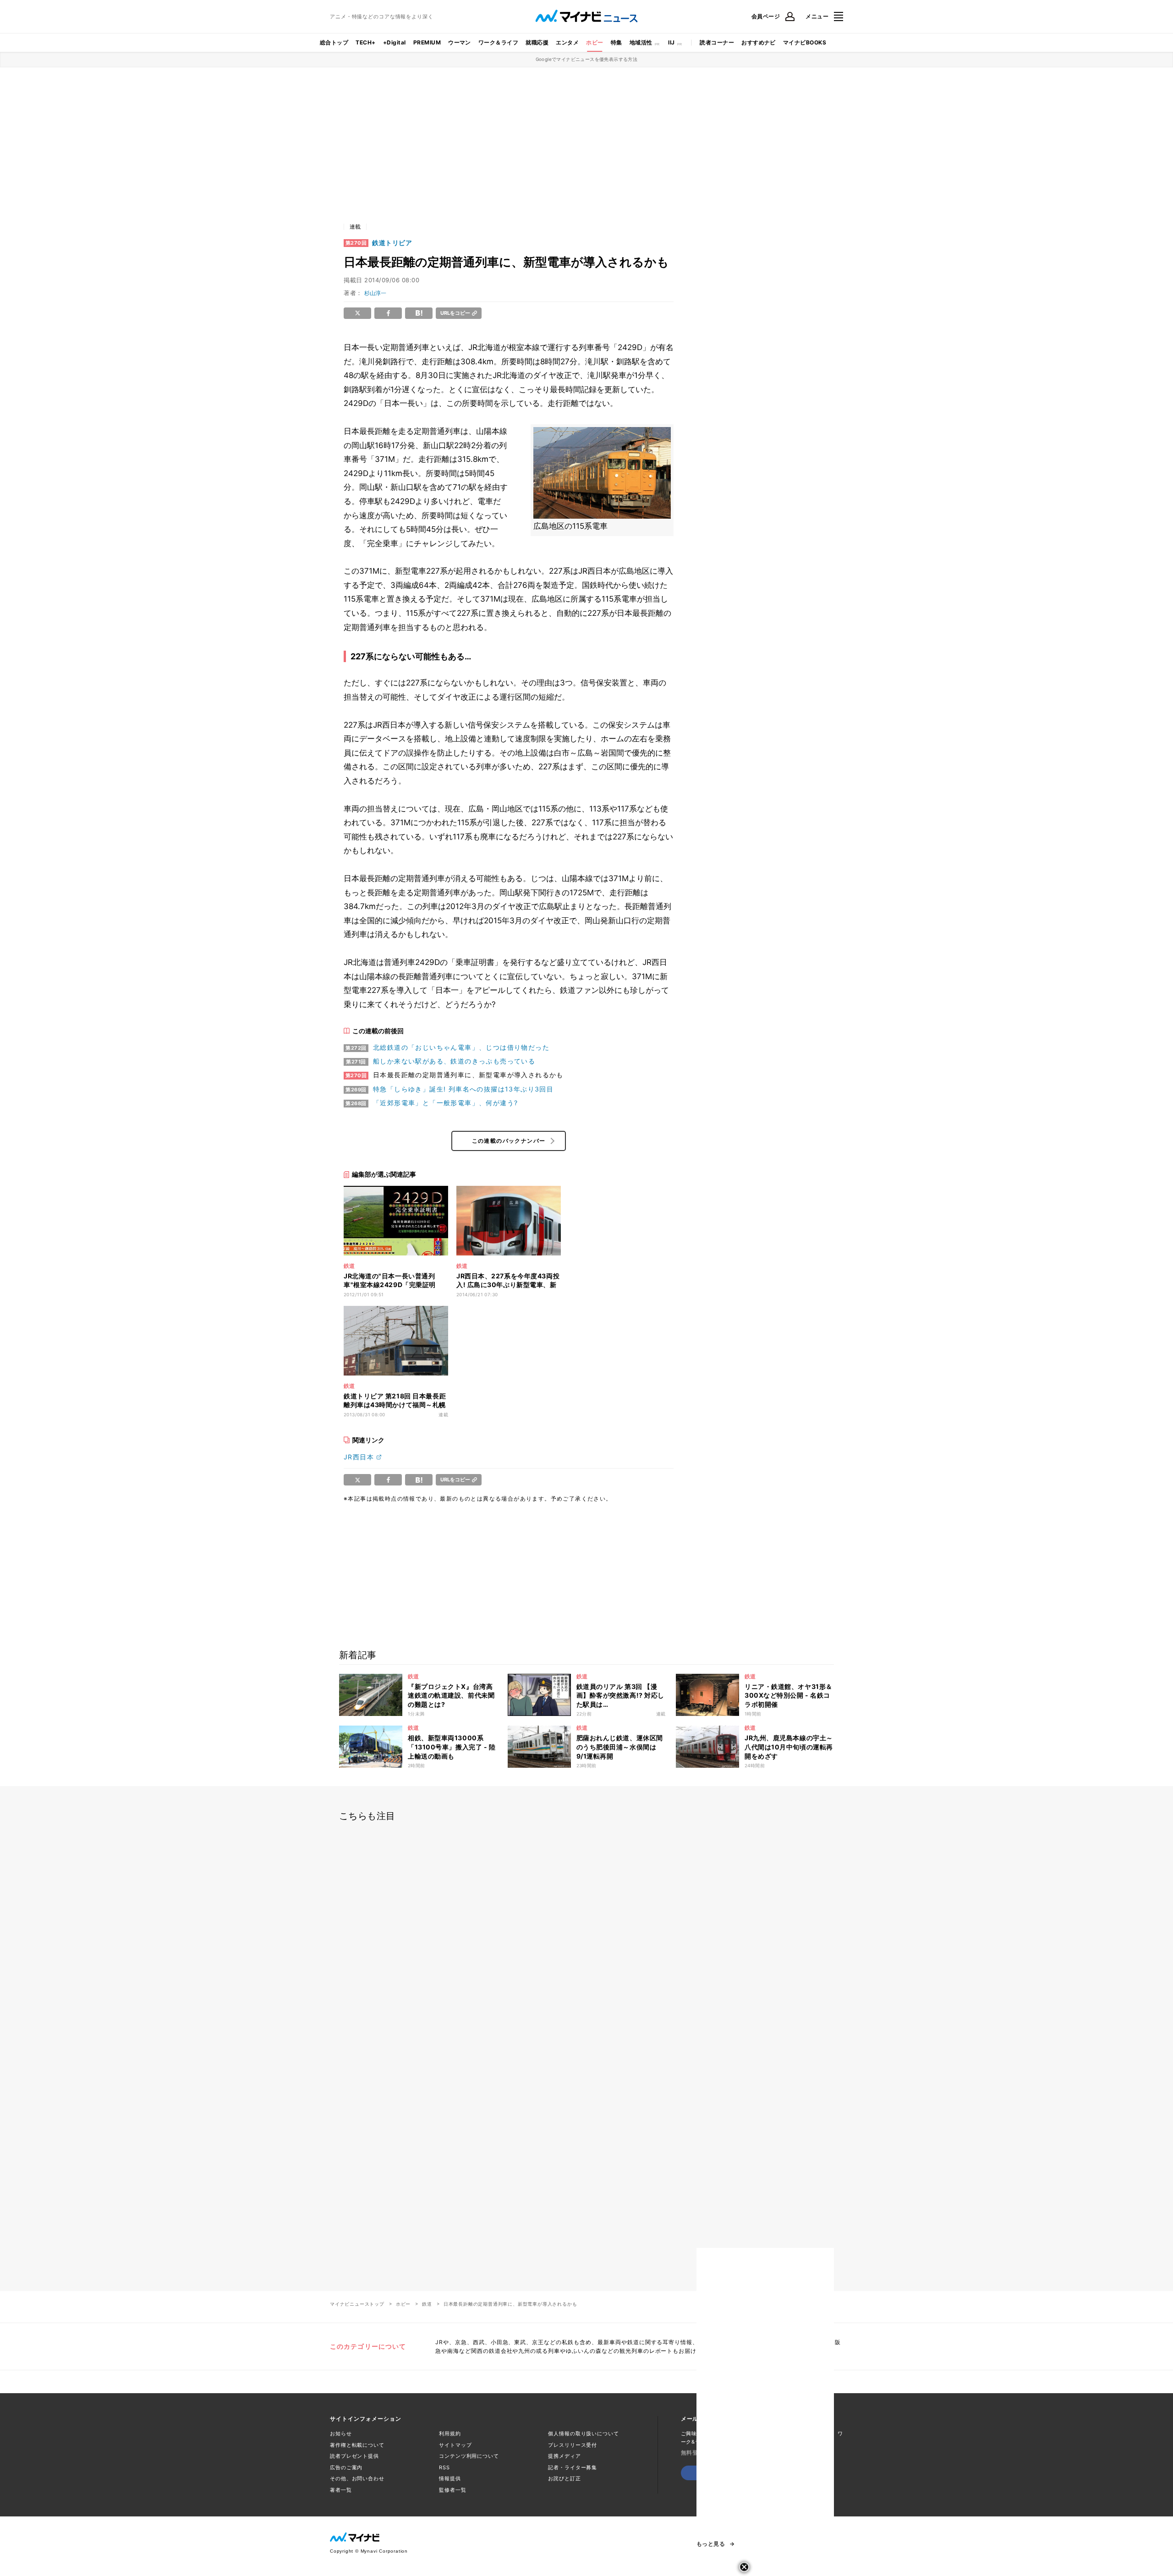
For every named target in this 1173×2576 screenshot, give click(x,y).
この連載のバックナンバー (509, 1141)
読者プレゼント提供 (354, 2456)
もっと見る (711, 2544)
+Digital (395, 42)
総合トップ (334, 42)
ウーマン (460, 42)
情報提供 (450, 2478)
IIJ (671, 42)
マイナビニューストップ (357, 2304)
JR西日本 (359, 1457)
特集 (617, 42)
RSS (444, 2467)
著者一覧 (341, 2490)
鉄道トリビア (392, 243)
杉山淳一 (375, 293)
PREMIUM (427, 42)
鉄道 (427, 2304)
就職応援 (537, 42)
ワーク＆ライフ (498, 42)
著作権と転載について (357, 2445)
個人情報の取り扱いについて (583, 2433)
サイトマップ (455, 2445)
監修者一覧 (452, 2490)
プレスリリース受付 (573, 2445)
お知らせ (341, 2433)
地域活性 (641, 42)
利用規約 (450, 2433)
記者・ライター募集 (573, 2467)
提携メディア (564, 2456)
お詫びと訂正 (564, 2478)
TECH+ (365, 42)
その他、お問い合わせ (357, 2478)
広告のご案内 (346, 2467)
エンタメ (567, 42)
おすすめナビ (759, 42)
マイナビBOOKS (805, 42)
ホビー (595, 42)
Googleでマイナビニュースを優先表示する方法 (587, 59)
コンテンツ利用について (469, 2456)
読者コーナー (717, 42)
